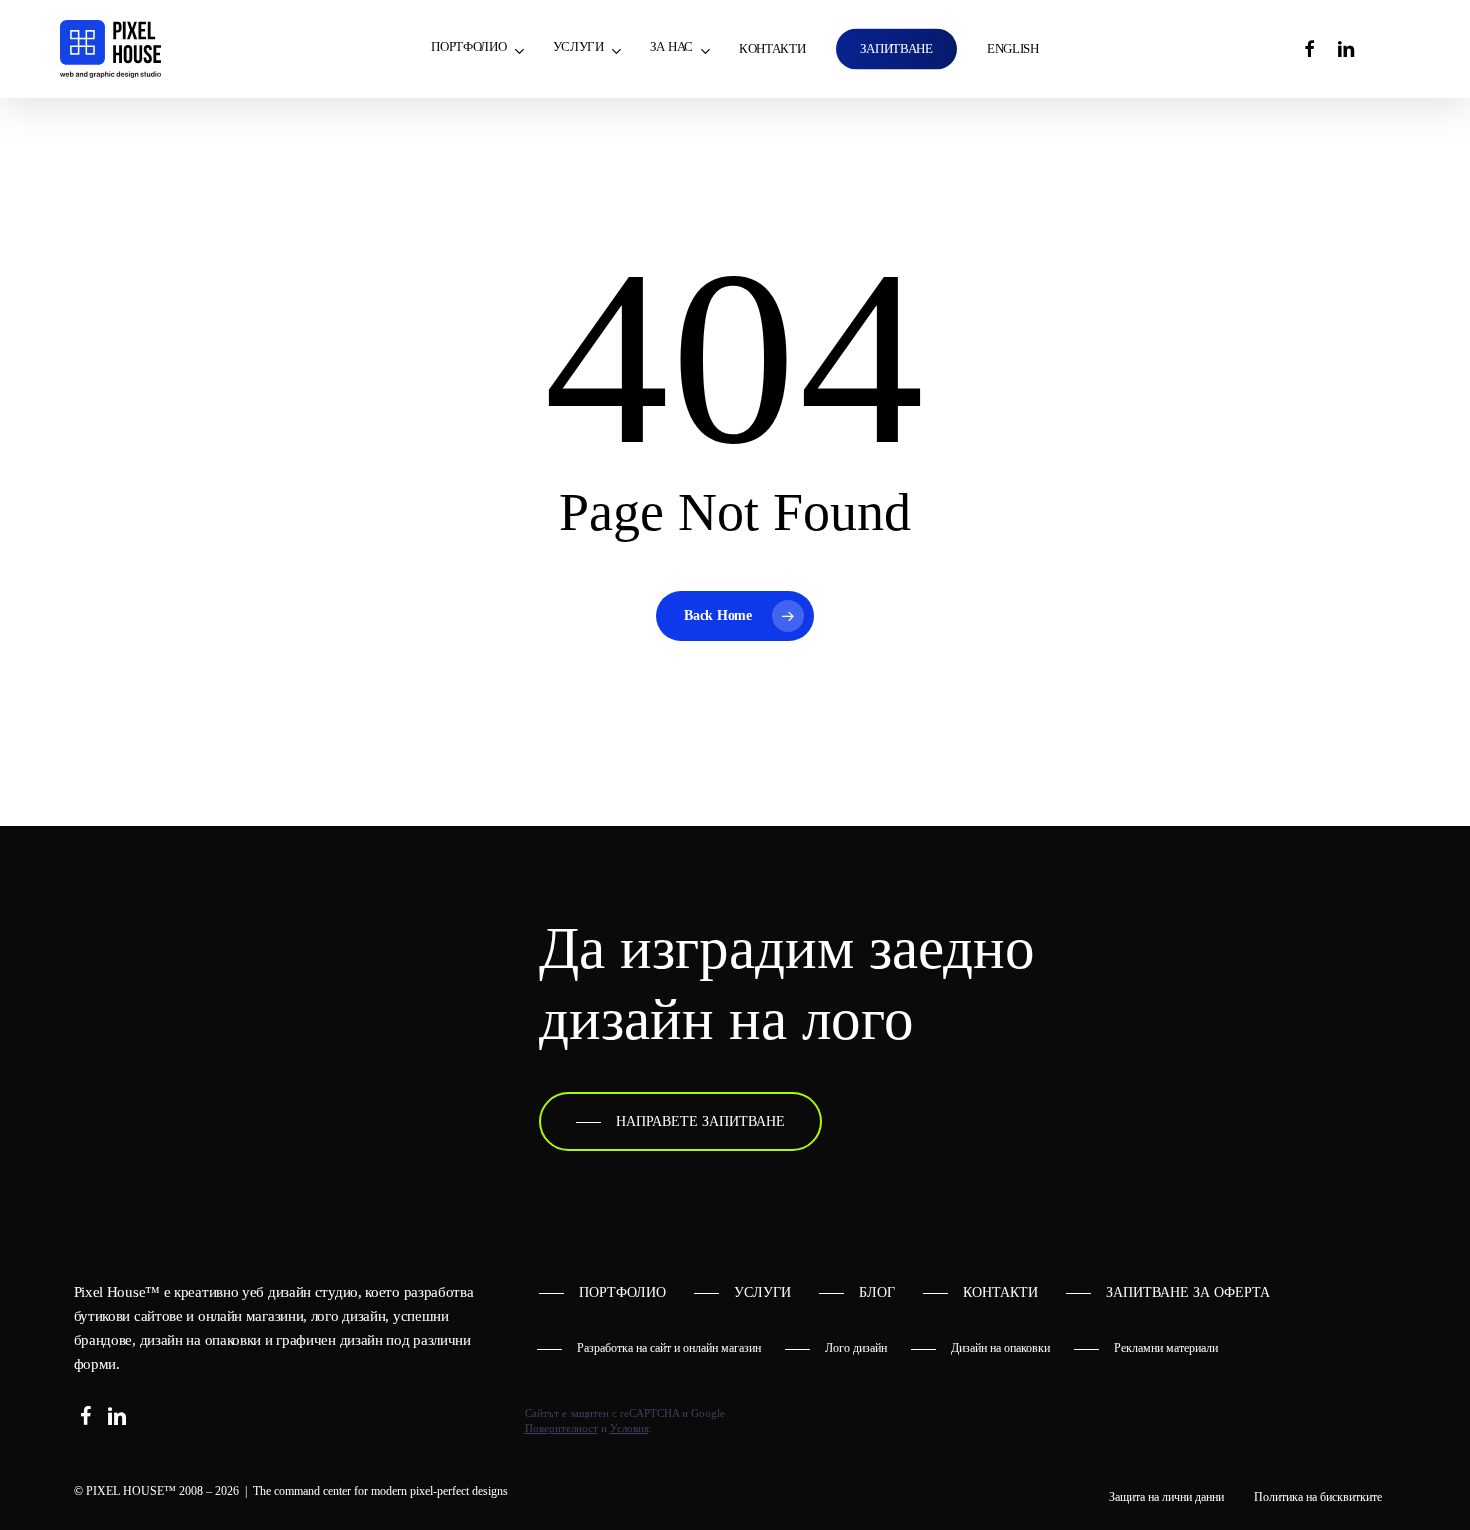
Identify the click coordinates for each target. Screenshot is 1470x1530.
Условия (629, 1428)
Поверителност (561, 1428)
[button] (680, 1122)
